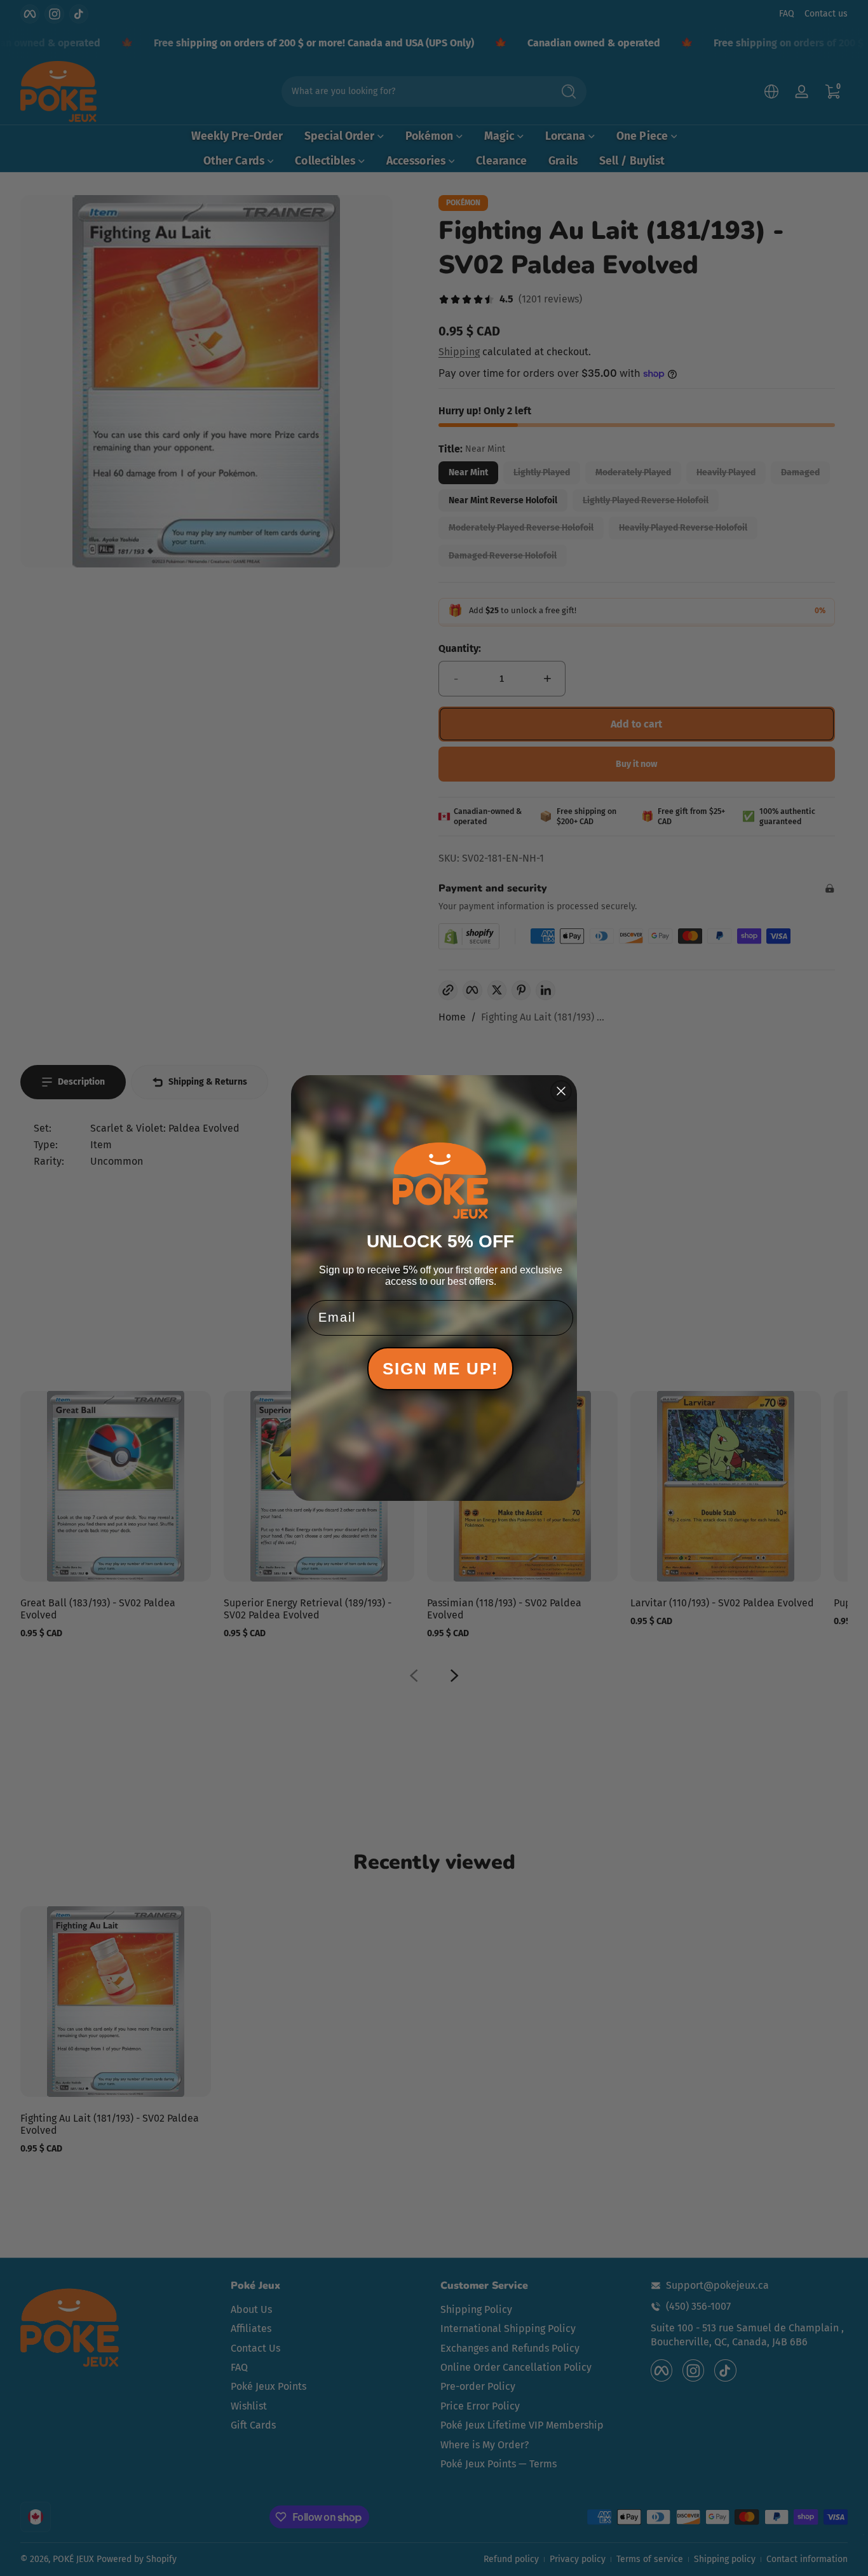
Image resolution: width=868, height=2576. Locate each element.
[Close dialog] (561, 1091)
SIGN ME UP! (441, 1369)
